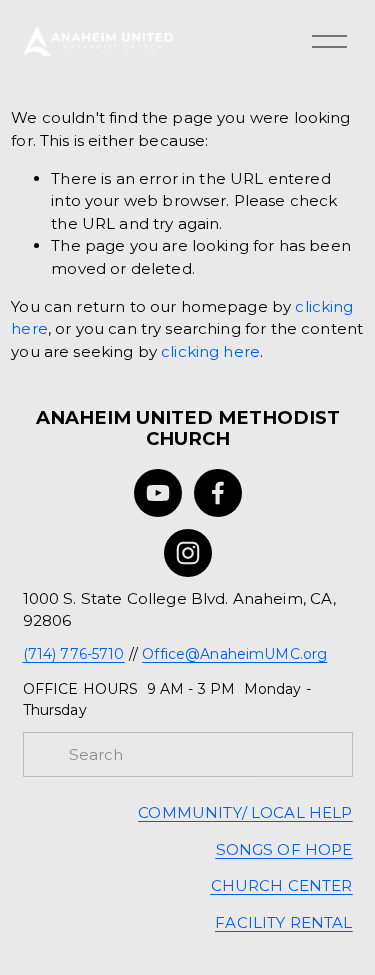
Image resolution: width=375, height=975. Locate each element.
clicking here (210, 351)
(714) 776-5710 (74, 654)
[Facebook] (218, 493)
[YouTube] (158, 493)
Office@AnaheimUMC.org (234, 654)
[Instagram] (188, 553)
